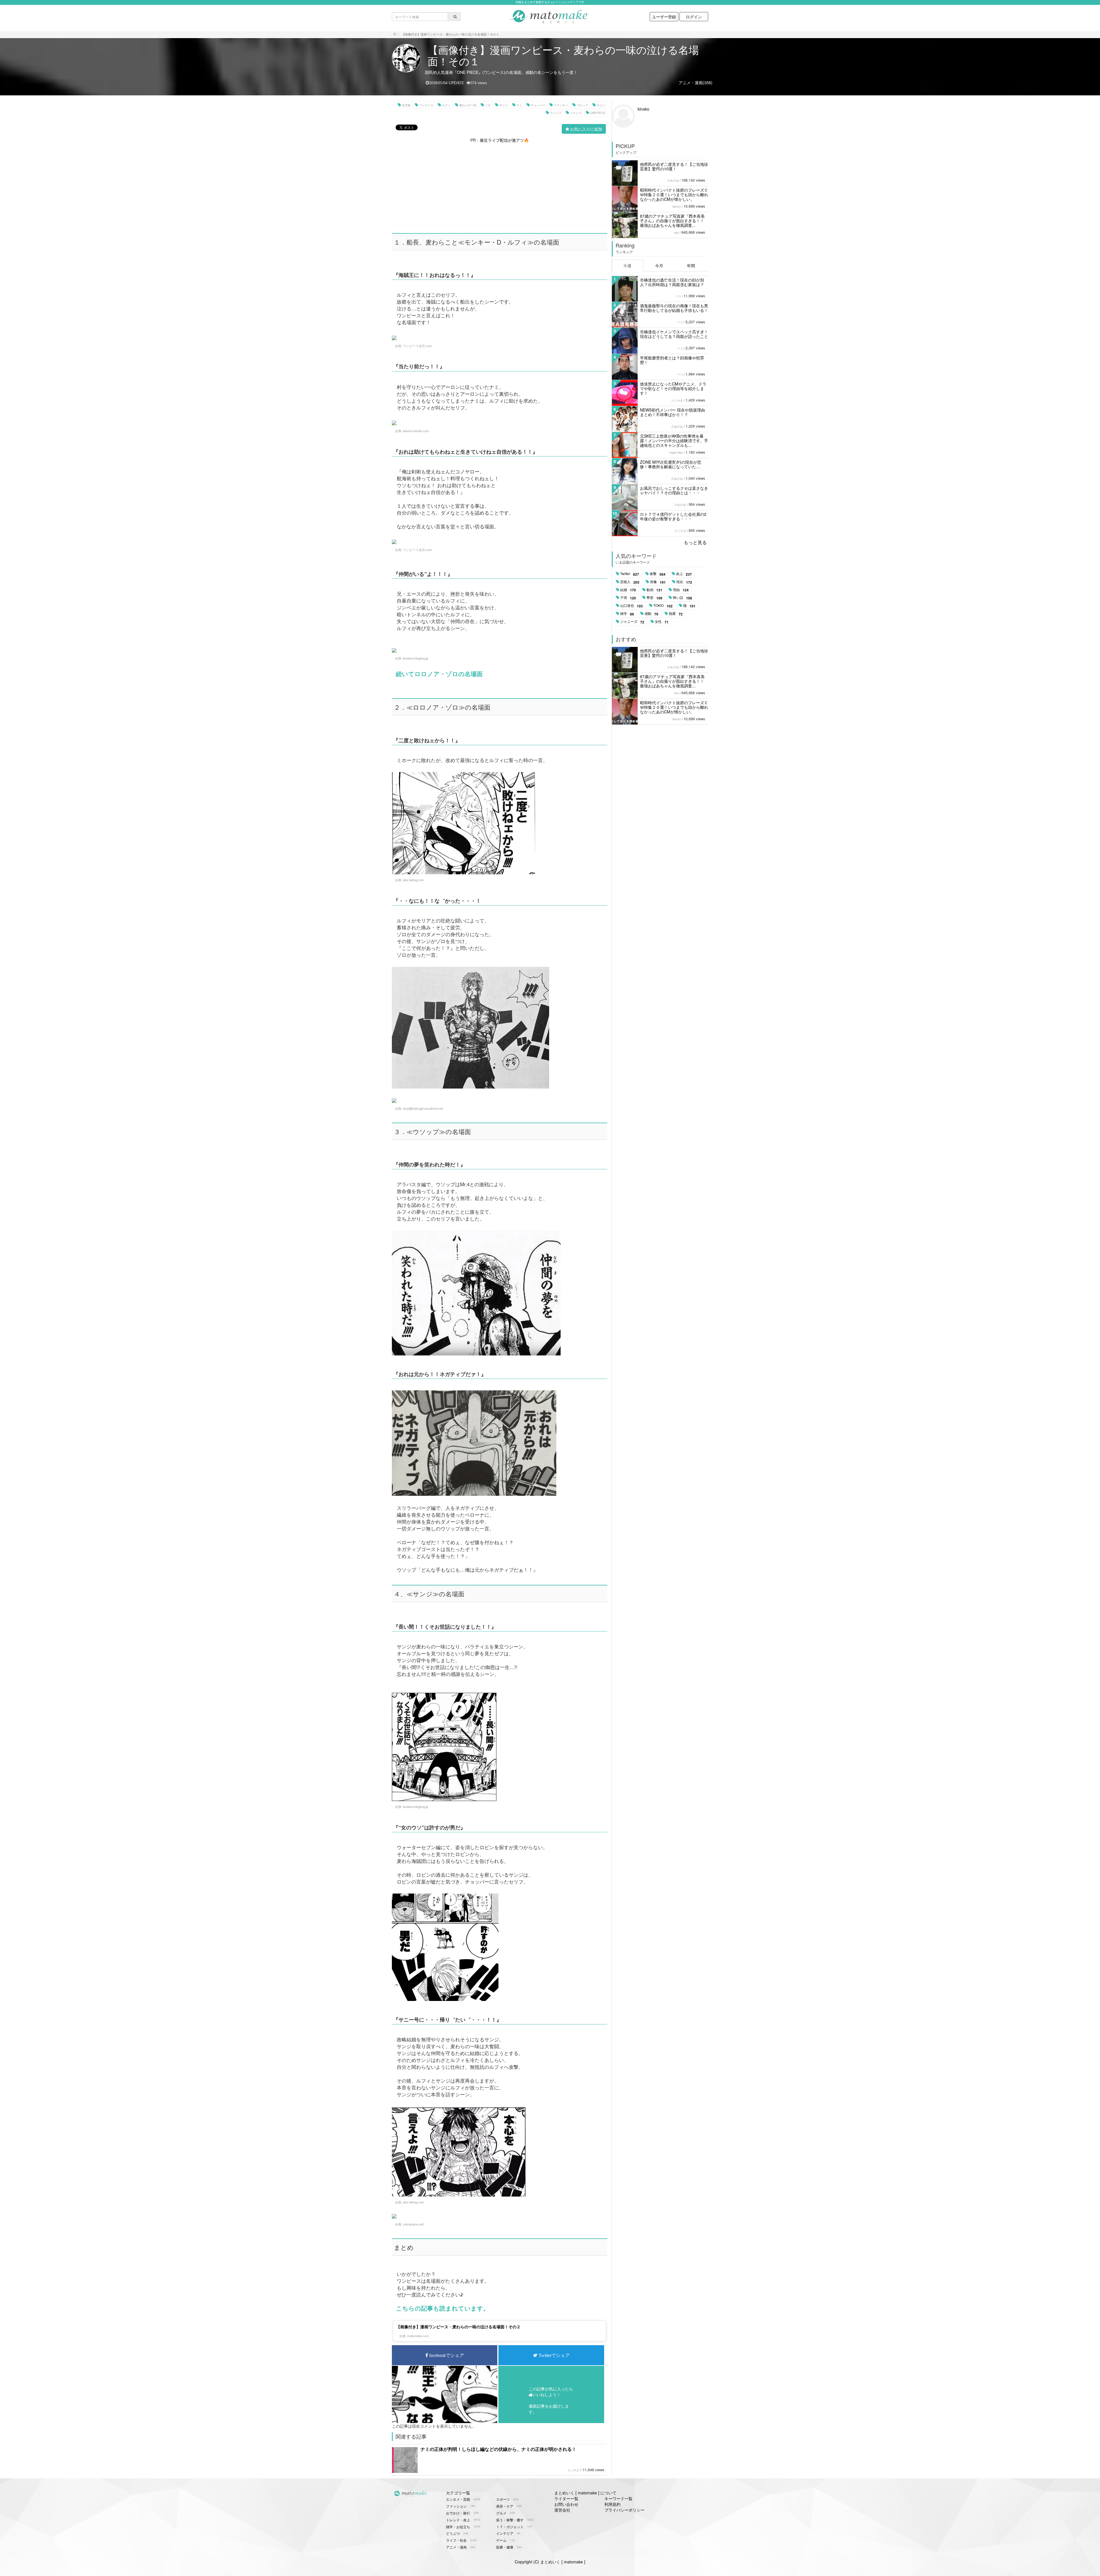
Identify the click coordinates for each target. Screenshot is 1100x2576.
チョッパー (538, 105)
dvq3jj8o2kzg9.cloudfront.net (423, 1108)
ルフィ (446, 105)
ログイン (694, 17)
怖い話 (682, 598)
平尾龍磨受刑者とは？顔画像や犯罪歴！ (672, 360)
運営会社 (562, 2510)
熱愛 (676, 614)
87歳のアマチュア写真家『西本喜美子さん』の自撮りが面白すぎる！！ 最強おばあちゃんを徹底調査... (672, 221)
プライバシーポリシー (624, 2510)
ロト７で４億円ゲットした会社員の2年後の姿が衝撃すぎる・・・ (673, 516)
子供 (628, 598)
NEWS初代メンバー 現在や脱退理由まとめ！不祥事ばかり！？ (672, 412)
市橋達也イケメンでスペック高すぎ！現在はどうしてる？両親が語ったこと (674, 334)
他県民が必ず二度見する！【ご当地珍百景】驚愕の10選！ (674, 166)
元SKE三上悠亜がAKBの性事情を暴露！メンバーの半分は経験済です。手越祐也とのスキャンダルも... (674, 440)
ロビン (601, 105)
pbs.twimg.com (414, 880)
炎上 (684, 574)
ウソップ (556, 113)
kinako (644, 109)
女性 (662, 622)
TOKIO (663, 606)
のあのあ (673, 180)
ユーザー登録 (664, 17)
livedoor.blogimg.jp (416, 658)
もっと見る (695, 542)
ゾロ (488, 105)
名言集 (406, 105)
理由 (681, 590)
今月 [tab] (659, 265)
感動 (651, 614)
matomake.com (418, 2336)
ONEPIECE (598, 113)
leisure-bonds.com (416, 431)
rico (677, 233)
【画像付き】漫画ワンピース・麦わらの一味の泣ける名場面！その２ (458, 2327)
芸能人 (630, 582)
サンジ (504, 105)
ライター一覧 (566, 2498)
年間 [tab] (691, 265)
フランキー (561, 105)
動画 (654, 590)
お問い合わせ (566, 2504)
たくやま (573, 2470)
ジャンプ (576, 113)
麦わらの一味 (468, 105)
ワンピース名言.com (418, 346)
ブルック (582, 105)
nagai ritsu (676, 452)
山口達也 (631, 606)
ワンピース (426, 105)
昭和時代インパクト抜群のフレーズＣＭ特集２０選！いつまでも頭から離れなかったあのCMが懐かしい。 (674, 194)
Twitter (630, 574)
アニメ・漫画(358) (696, 82)
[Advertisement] (500, 183)
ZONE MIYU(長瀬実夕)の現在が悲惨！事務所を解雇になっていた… (671, 464)
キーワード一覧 (618, 2498)
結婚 (628, 590)
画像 (658, 582)
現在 (684, 582)
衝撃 (658, 574)
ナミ (519, 105)
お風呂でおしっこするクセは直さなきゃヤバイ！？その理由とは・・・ (674, 490)
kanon (677, 206)
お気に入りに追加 (586, 129)
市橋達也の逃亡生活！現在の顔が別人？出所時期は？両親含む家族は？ (672, 282)
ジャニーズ (632, 622)
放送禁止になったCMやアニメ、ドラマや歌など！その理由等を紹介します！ (673, 388)
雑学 (627, 614)
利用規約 (612, 2504)
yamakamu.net (413, 2224)
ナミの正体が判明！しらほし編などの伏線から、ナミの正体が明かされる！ (498, 2449)
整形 (654, 598)
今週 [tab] (627, 265)
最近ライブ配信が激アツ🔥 (504, 140)
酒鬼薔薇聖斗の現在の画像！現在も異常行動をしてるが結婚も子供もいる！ (674, 308)
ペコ (678, 296)
